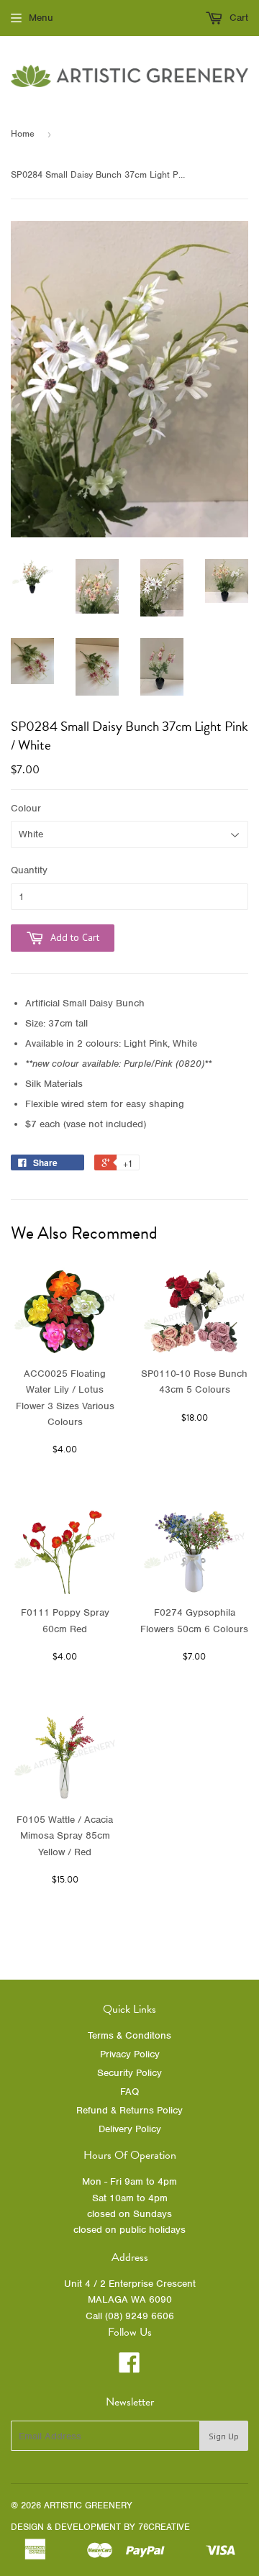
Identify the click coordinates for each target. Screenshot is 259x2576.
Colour (26, 808)
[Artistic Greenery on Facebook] (129, 2368)
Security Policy (129, 2073)
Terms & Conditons (129, 2035)
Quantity (29, 870)
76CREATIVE (164, 2527)
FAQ (129, 2092)
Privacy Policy (130, 2054)
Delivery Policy (130, 2129)
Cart (237, 18)
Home (23, 133)
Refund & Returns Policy (129, 2110)
